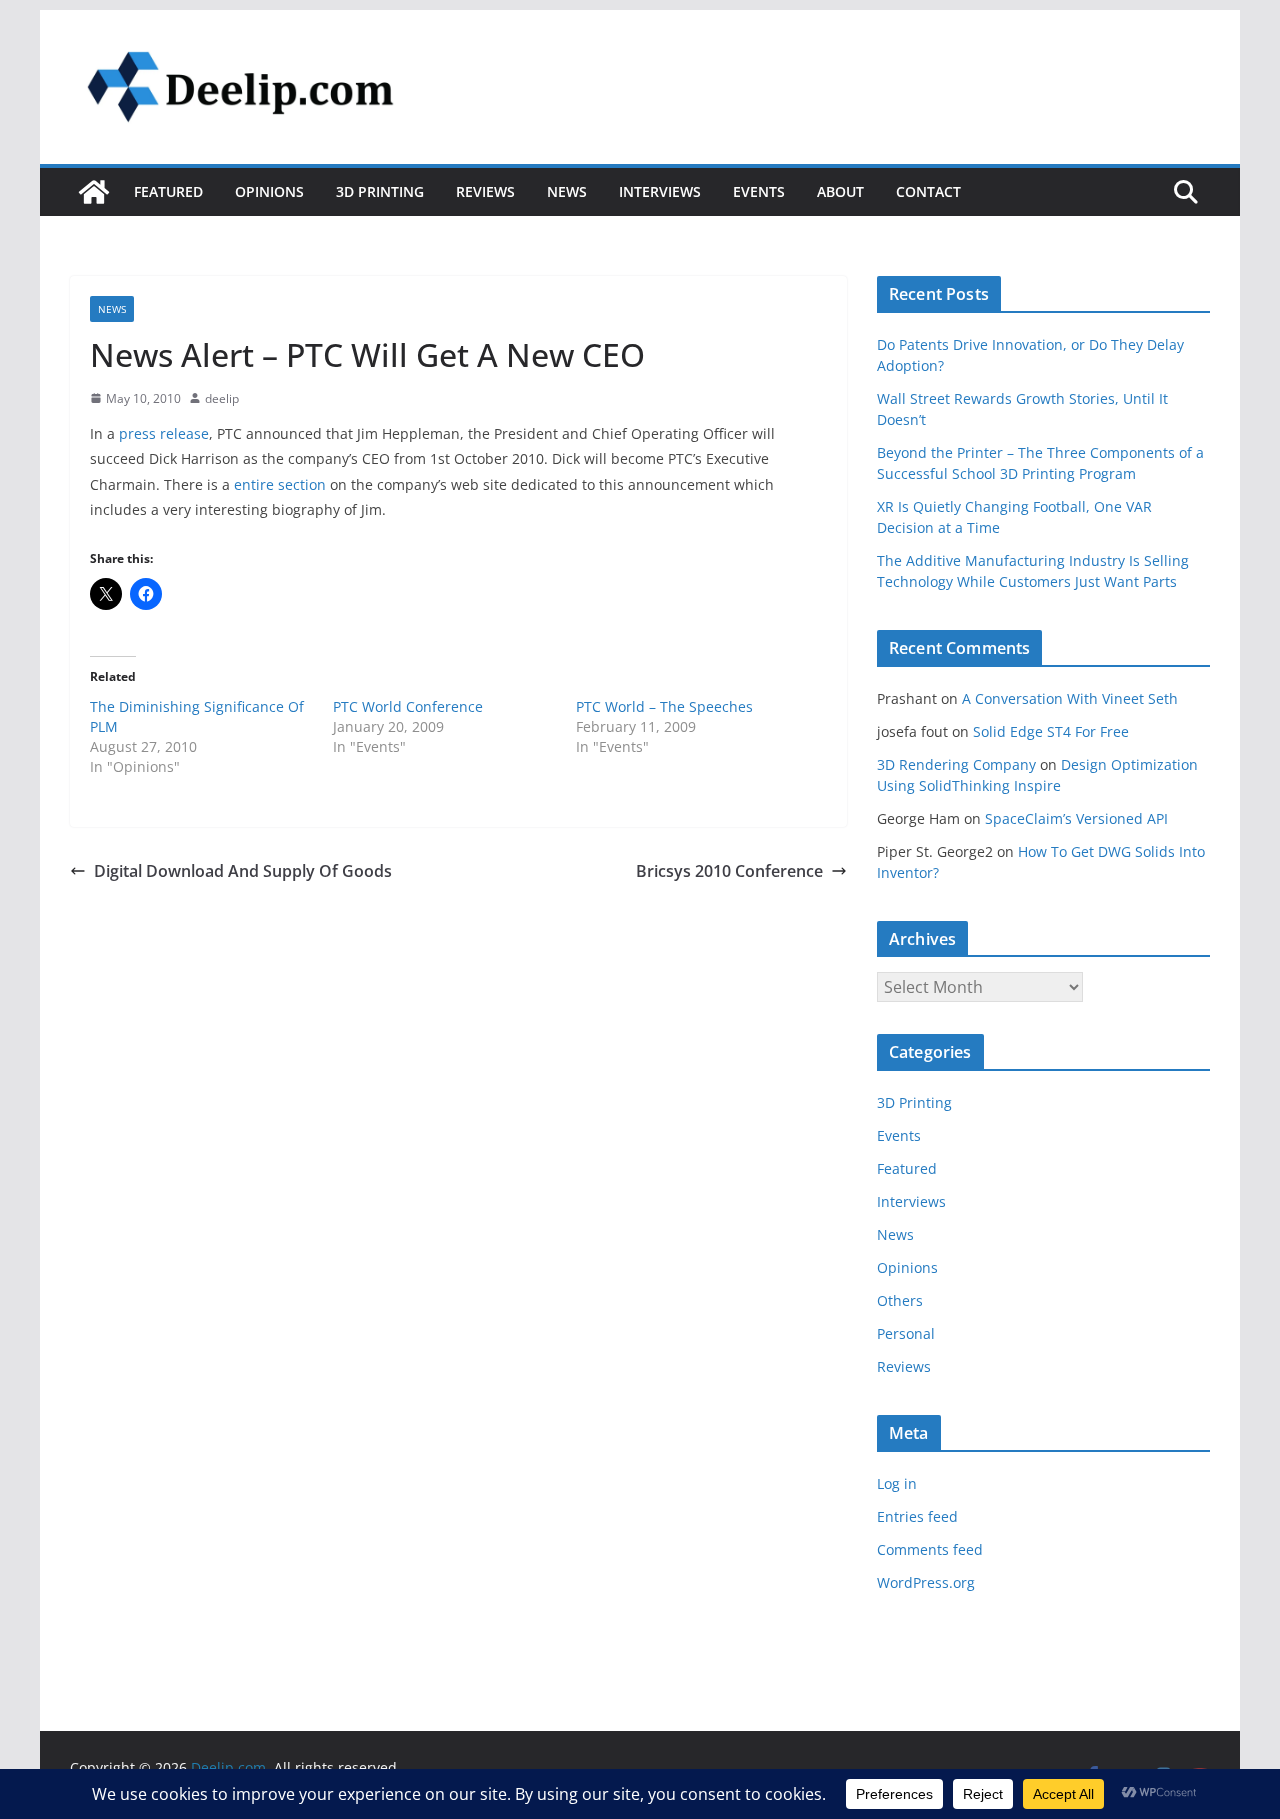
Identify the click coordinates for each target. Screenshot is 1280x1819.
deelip (222, 398)
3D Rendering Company (956, 764)
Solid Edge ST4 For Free (1051, 731)
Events (759, 191)
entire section (280, 484)
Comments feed (930, 1549)
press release (164, 433)
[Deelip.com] (94, 192)
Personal (906, 1333)
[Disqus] (458, 1138)
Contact (928, 191)
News (567, 191)
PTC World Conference (408, 706)
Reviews (485, 191)
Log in (897, 1483)
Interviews (660, 191)
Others (900, 1300)
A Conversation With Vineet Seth (1070, 698)
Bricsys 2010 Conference (729, 871)
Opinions (269, 191)
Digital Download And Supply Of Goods (243, 871)
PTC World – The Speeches (664, 706)
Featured (168, 191)
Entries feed (917, 1516)
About (840, 191)
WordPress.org (926, 1582)
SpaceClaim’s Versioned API (1076, 818)
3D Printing (380, 191)
